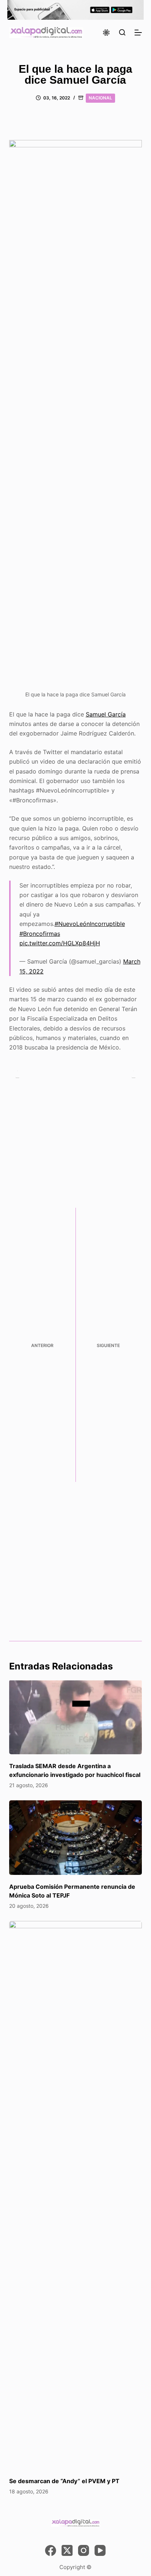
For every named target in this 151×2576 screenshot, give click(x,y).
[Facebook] (51, 2550)
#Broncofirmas (40, 934)
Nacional (100, 98)
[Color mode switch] (106, 33)
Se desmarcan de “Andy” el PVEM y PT (64, 2481)
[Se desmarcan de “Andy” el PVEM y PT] (76, 2195)
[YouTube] (100, 2550)
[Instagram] (84, 2550)
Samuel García (106, 714)
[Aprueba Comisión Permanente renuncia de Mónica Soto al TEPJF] (76, 1838)
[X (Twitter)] (67, 2550)
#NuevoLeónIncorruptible (90, 924)
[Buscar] (122, 32)
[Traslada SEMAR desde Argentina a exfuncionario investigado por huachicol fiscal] (76, 1717)
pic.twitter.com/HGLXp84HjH (60, 943)
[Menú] (138, 33)
